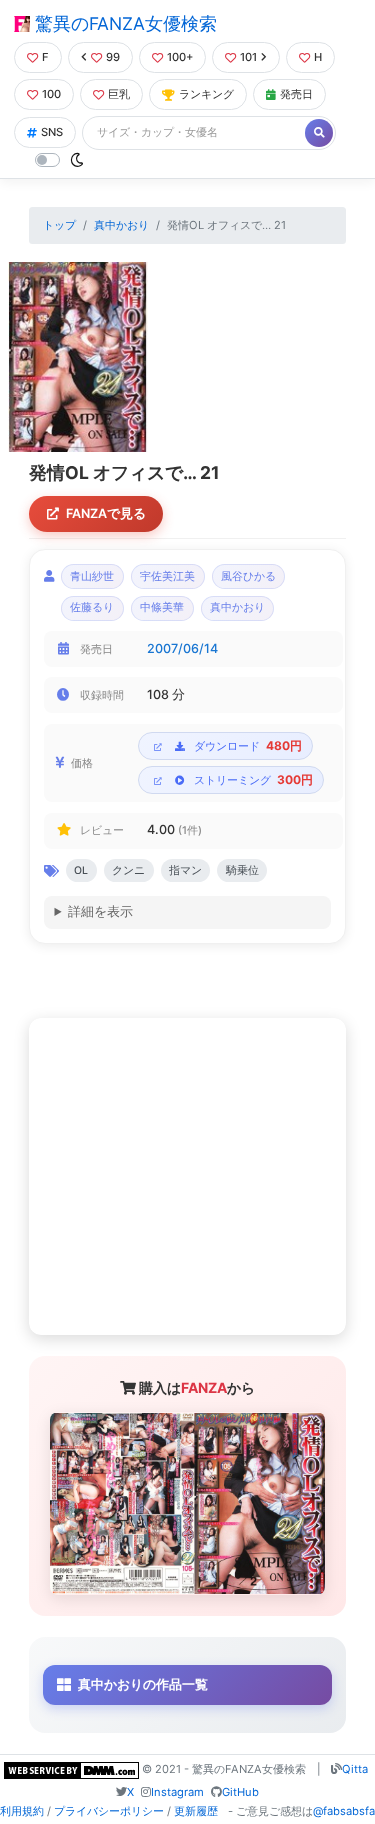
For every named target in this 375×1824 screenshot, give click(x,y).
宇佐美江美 (167, 576)
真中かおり (121, 225)
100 (51, 94)
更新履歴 (196, 1811)
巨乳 (119, 94)
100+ (180, 57)
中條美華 (162, 607)
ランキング (206, 94)
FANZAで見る (106, 513)
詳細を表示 (100, 911)
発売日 (296, 94)
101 (248, 57)
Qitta (355, 1769)
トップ (59, 225)
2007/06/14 (182, 648)
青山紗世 (92, 576)
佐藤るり (92, 607)
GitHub (240, 1792)
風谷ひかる (248, 576)
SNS (52, 132)
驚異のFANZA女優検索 (123, 23)
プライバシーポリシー (109, 1811)
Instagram (177, 1792)
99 (113, 57)
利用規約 (22, 1811)
